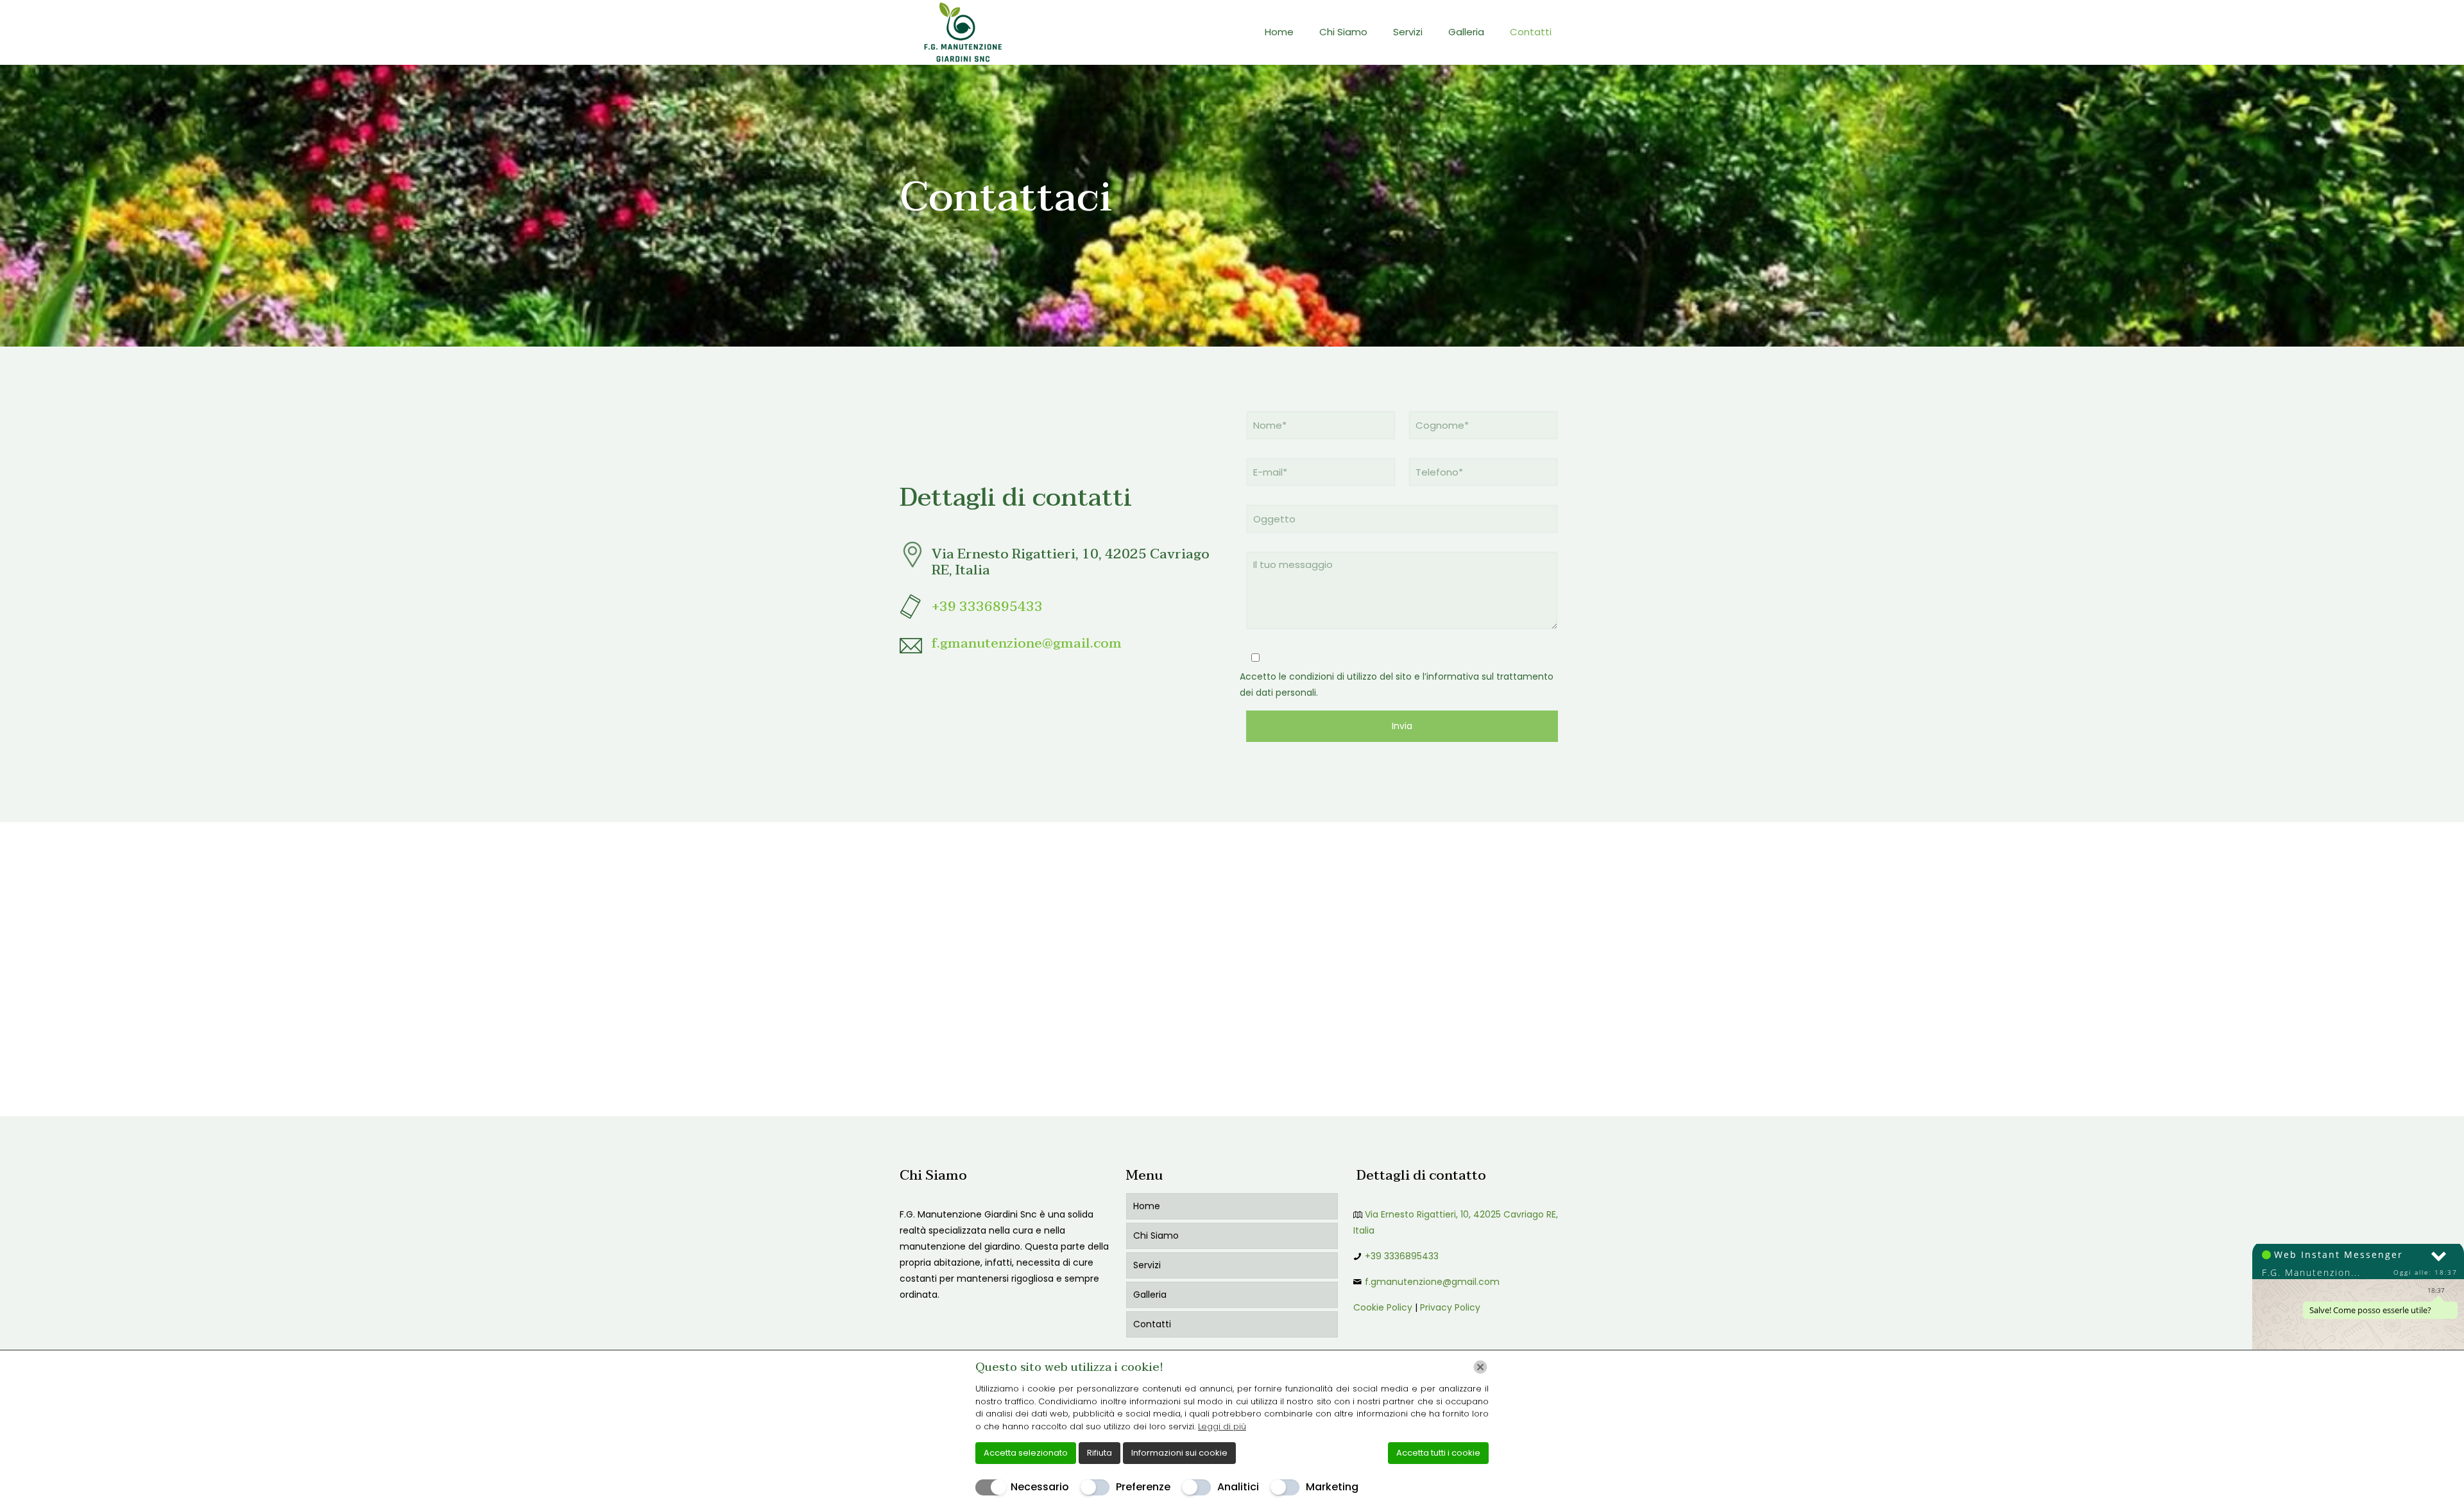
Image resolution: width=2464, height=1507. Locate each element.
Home (1147, 1206)
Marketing (1332, 1487)
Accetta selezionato (1026, 1453)
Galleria (1150, 1295)
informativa (1453, 676)
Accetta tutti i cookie (1438, 1453)
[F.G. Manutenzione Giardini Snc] (960, 32)
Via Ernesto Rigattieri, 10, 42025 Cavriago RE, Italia (1071, 562)
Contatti (1152, 1324)
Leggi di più (1222, 1426)
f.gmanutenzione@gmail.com (1027, 643)
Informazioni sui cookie (1179, 1453)
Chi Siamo (1156, 1236)
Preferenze (1143, 1487)
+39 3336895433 (987, 607)
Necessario (1040, 1487)
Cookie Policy (1383, 1307)
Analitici (1238, 1487)
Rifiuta (1099, 1453)
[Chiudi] (1480, 1367)
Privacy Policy (1450, 1307)
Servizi (1147, 1265)
